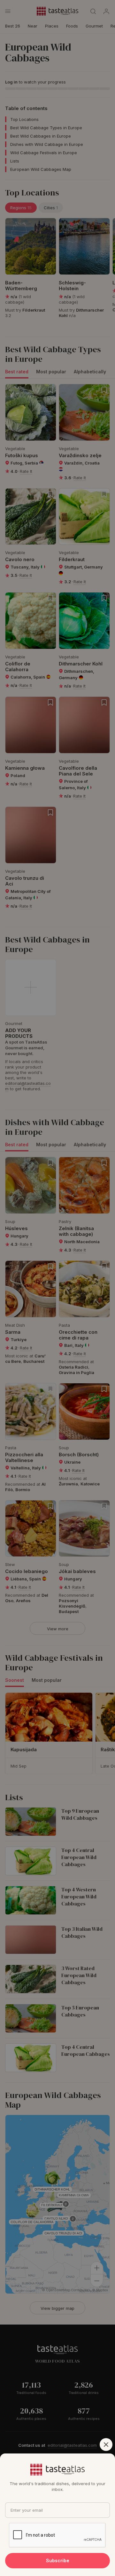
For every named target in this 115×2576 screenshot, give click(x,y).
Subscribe (58, 2560)
